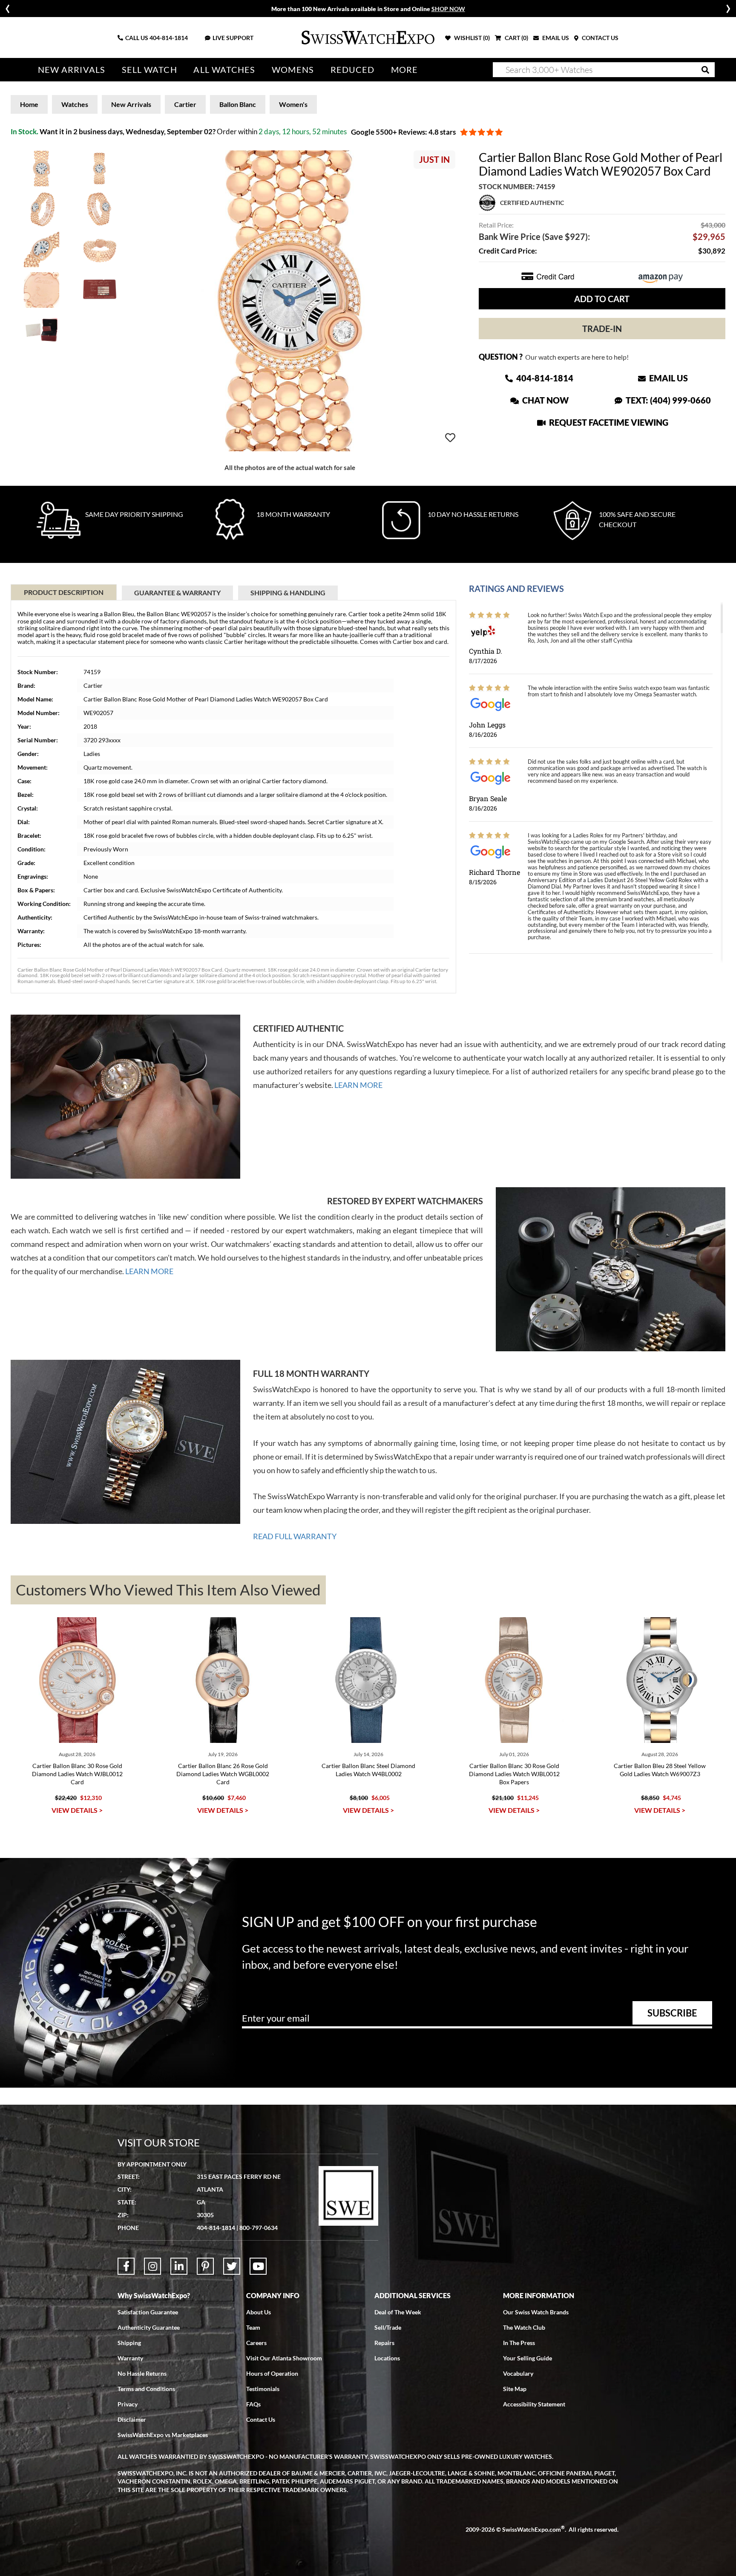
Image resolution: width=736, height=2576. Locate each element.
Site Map (515, 2389)
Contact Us (261, 2419)
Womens (293, 70)
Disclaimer (132, 2419)
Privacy (128, 2404)
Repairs (384, 2343)
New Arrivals (72, 70)
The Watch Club (524, 2327)
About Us (259, 2312)
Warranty (130, 2358)
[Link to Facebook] (126, 2266)
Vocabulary (518, 2373)
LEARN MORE (358, 1085)
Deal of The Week (398, 2312)
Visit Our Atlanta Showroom (284, 2358)
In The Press (519, 2343)
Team (253, 2327)
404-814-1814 (169, 38)
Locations (387, 2358)
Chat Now (545, 400)
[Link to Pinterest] (205, 2266)
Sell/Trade (388, 2327)
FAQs (253, 2404)
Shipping (129, 2343)
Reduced (353, 70)
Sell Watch (149, 70)
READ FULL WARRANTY (295, 1536)
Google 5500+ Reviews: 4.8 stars (403, 132)
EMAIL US (555, 38)
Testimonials (263, 2389)
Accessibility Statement (534, 2404)
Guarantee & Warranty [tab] (177, 593)
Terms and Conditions (146, 2389)
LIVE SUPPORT (233, 38)
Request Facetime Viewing (608, 422)
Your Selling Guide (528, 2358)
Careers (256, 2343)
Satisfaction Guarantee (148, 2312)
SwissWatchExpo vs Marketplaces (163, 2435)
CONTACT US (599, 38)
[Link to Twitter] (232, 2266)
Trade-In (602, 329)
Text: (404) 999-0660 (667, 400)
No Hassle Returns (142, 2373)
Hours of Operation (272, 2373)
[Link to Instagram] (152, 2266)
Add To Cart (602, 299)
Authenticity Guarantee (149, 2327)
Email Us (668, 378)
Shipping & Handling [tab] (288, 593)
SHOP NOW (448, 9)
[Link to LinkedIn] (179, 2266)
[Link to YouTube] (258, 2266)
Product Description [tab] (64, 592)
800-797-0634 (259, 2228)
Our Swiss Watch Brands (536, 2312)
